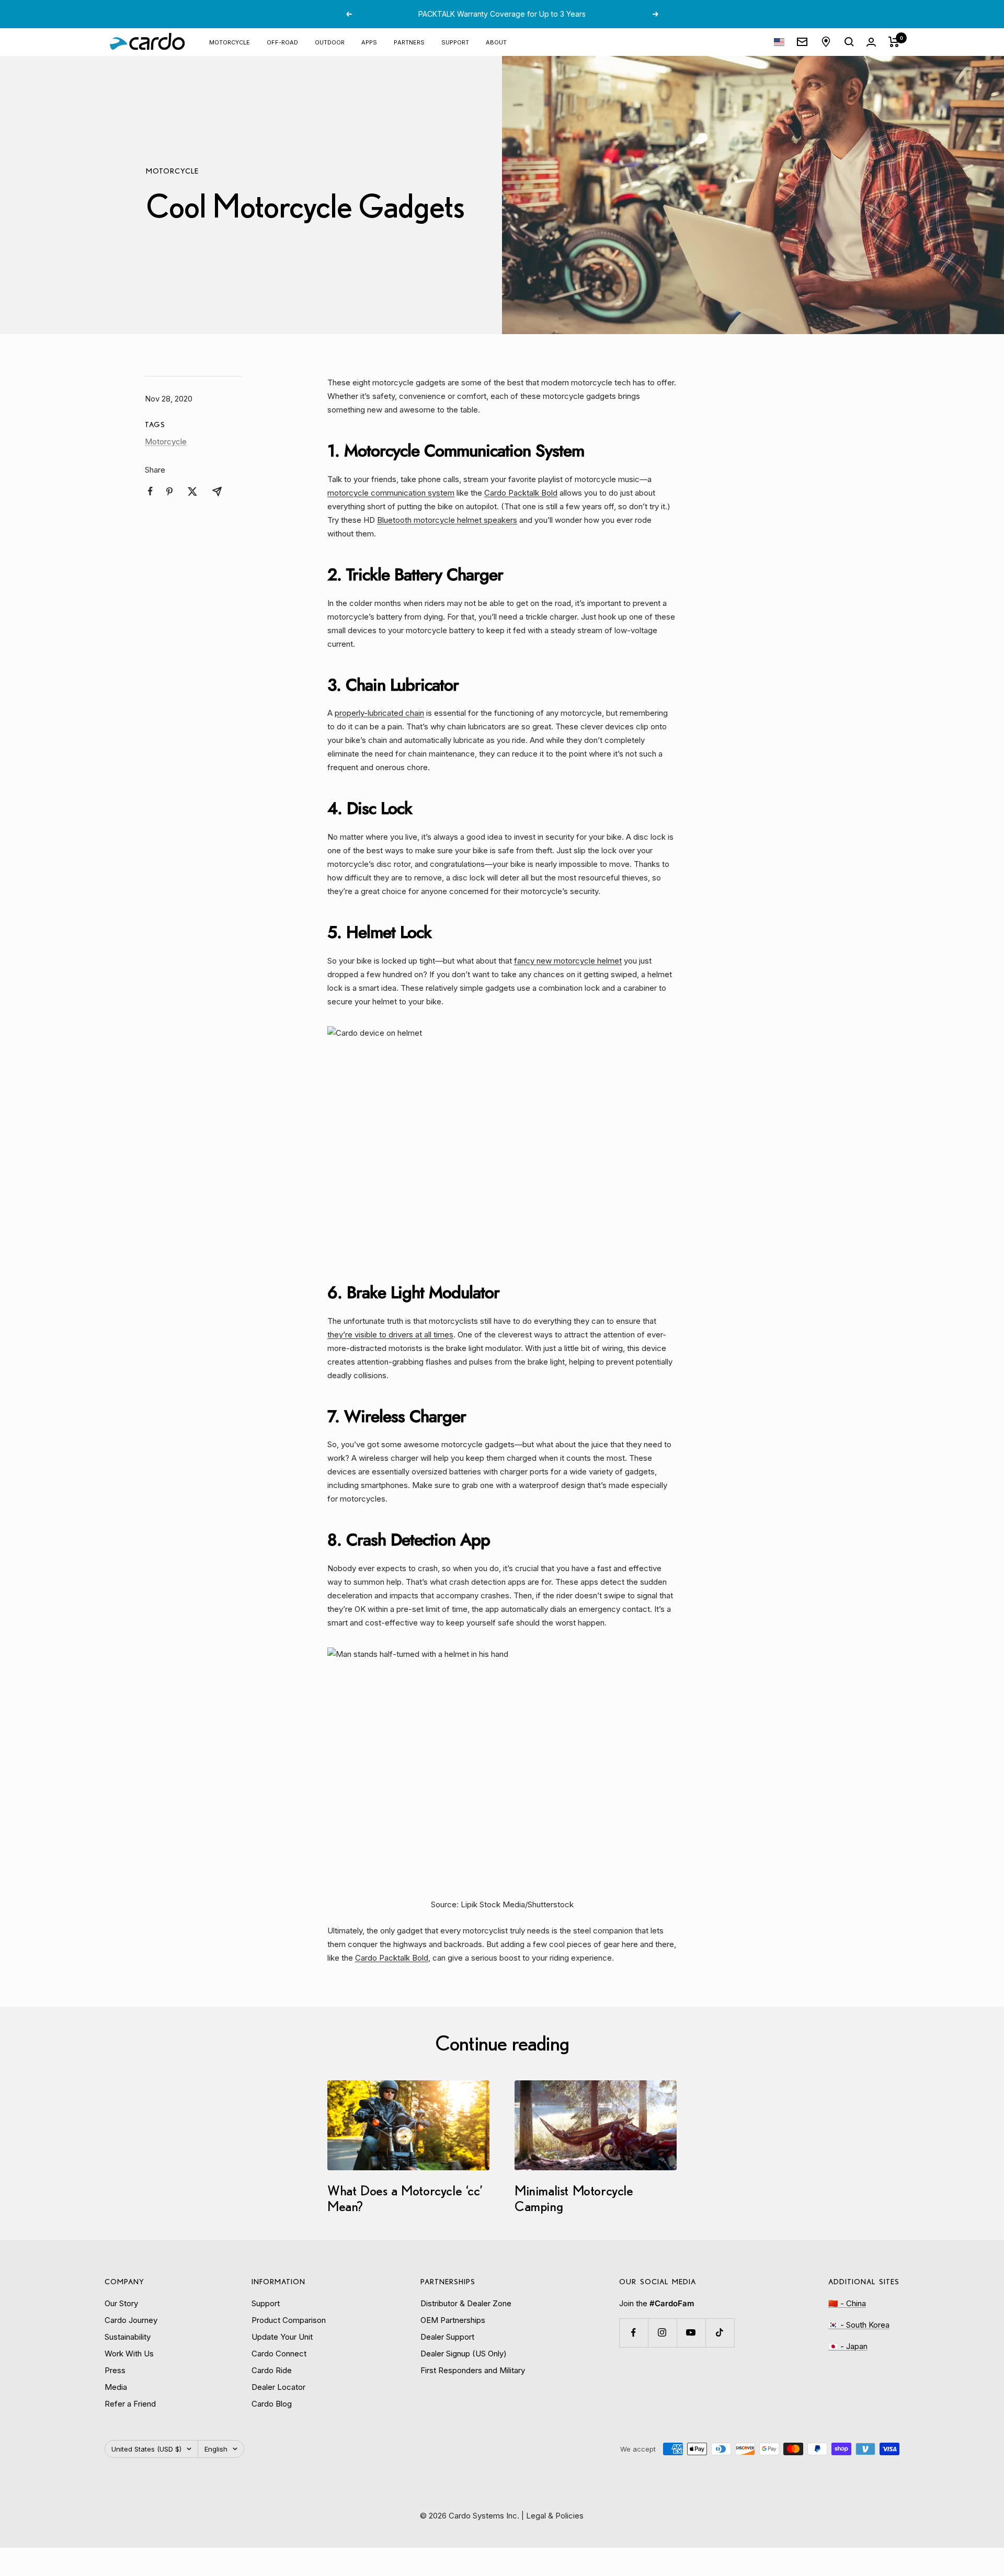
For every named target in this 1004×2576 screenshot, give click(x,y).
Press (115, 2370)
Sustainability (128, 2337)
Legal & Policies (555, 2516)
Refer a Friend (130, 2404)
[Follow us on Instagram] (662, 2333)
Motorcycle (172, 171)
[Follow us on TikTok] (720, 2333)
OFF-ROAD (282, 42)
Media (116, 2387)
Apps (369, 42)
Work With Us (129, 2354)
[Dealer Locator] (826, 42)
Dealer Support (447, 2337)
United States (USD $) (146, 2449)
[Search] (849, 42)
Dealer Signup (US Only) (464, 2354)
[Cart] (894, 42)
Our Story (121, 2303)
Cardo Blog (272, 2404)
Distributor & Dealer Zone (466, 2303)
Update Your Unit (282, 2337)
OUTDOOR (330, 42)
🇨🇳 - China (847, 2303)
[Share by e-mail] (217, 491)
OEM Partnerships (453, 2320)
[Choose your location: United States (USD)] (779, 42)
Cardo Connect (279, 2354)
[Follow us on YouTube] (691, 2333)
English (216, 2449)
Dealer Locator (278, 2387)
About (496, 42)
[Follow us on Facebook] (634, 2333)
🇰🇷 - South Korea (859, 2325)
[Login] (871, 42)
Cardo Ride (272, 2370)
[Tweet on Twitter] (192, 491)
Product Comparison (289, 2320)
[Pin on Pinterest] (169, 491)
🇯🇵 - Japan (848, 2346)
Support (455, 42)
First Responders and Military (473, 2370)
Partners (409, 42)
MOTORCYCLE (230, 42)
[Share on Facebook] (150, 491)
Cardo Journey (131, 2320)
